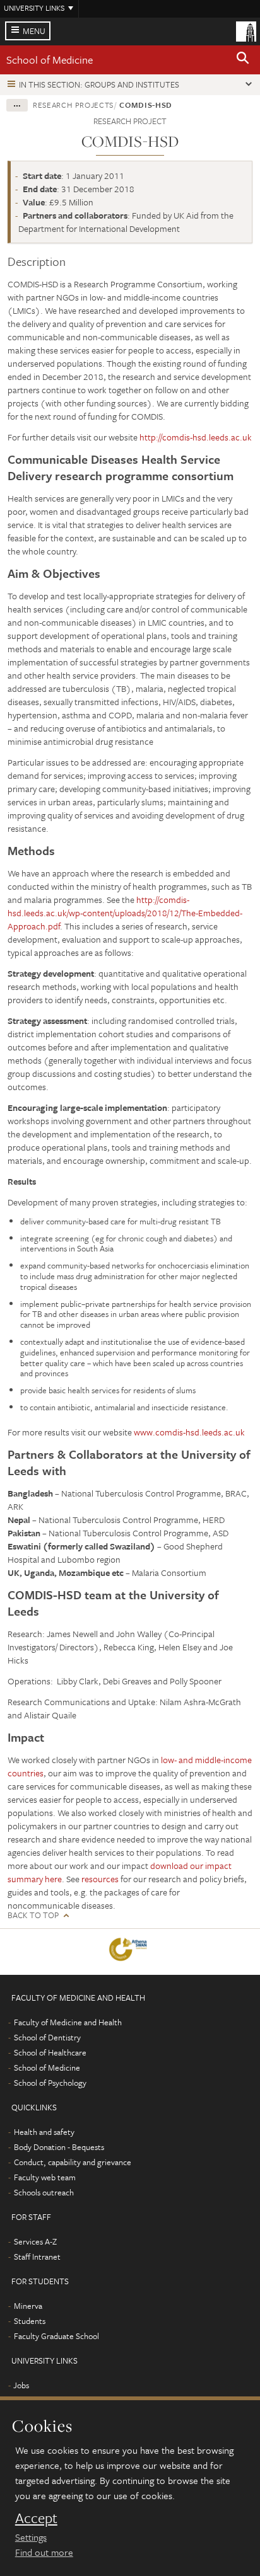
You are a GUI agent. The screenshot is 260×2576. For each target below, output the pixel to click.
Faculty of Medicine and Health (68, 2022)
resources (100, 1879)
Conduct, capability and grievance (73, 2162)
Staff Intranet (37, 2257)
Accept (36, 2518)
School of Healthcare (50, 2052)
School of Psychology (50, 2083)
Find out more (44, 2552)
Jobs (21, 2385)
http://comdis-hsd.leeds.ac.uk (196, 437)
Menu (34, 31)
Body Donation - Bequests (59, 2147)
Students (30, 2321)
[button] (243, 60)
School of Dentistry (47, 2037)
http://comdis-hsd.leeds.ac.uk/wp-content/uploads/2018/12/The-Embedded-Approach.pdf (125, 913)
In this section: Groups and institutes (99, 84)
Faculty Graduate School (56, 2336)
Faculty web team (45, 2177)
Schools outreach (44, 2192)
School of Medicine (50, 60)
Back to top (33, 1915)
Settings (31, 2537)
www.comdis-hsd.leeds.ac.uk (189, 1432)
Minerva (28, 2306)
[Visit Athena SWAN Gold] (130, 1952)
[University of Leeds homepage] (246, 30)
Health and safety (44, 2132)
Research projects (73, 105)
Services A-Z (35, 2241)
